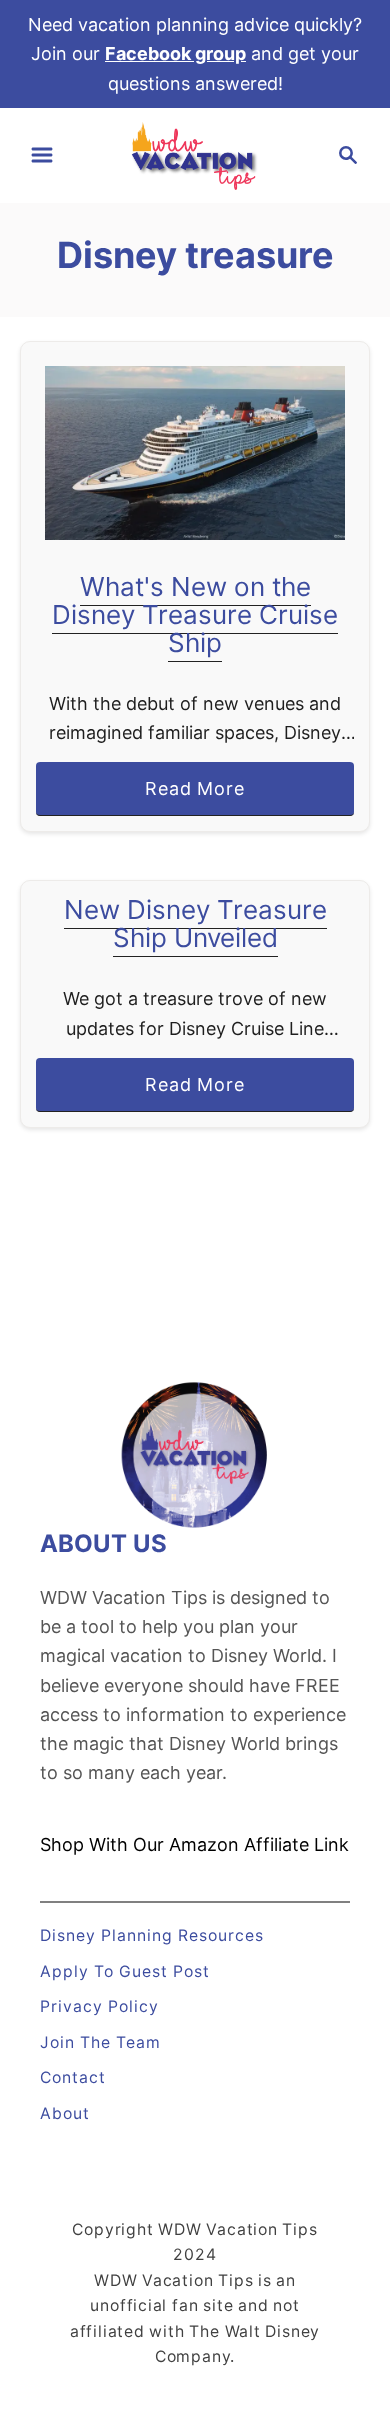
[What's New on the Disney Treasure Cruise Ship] (195, 453)
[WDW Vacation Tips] (195, 153)
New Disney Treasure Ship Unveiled (195, 923)
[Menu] (42, 155)
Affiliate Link (294, 1844)
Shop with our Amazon (139, 1844)
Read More (203, 796)
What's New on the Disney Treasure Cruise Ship (195, 614)
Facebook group (175, 53)
